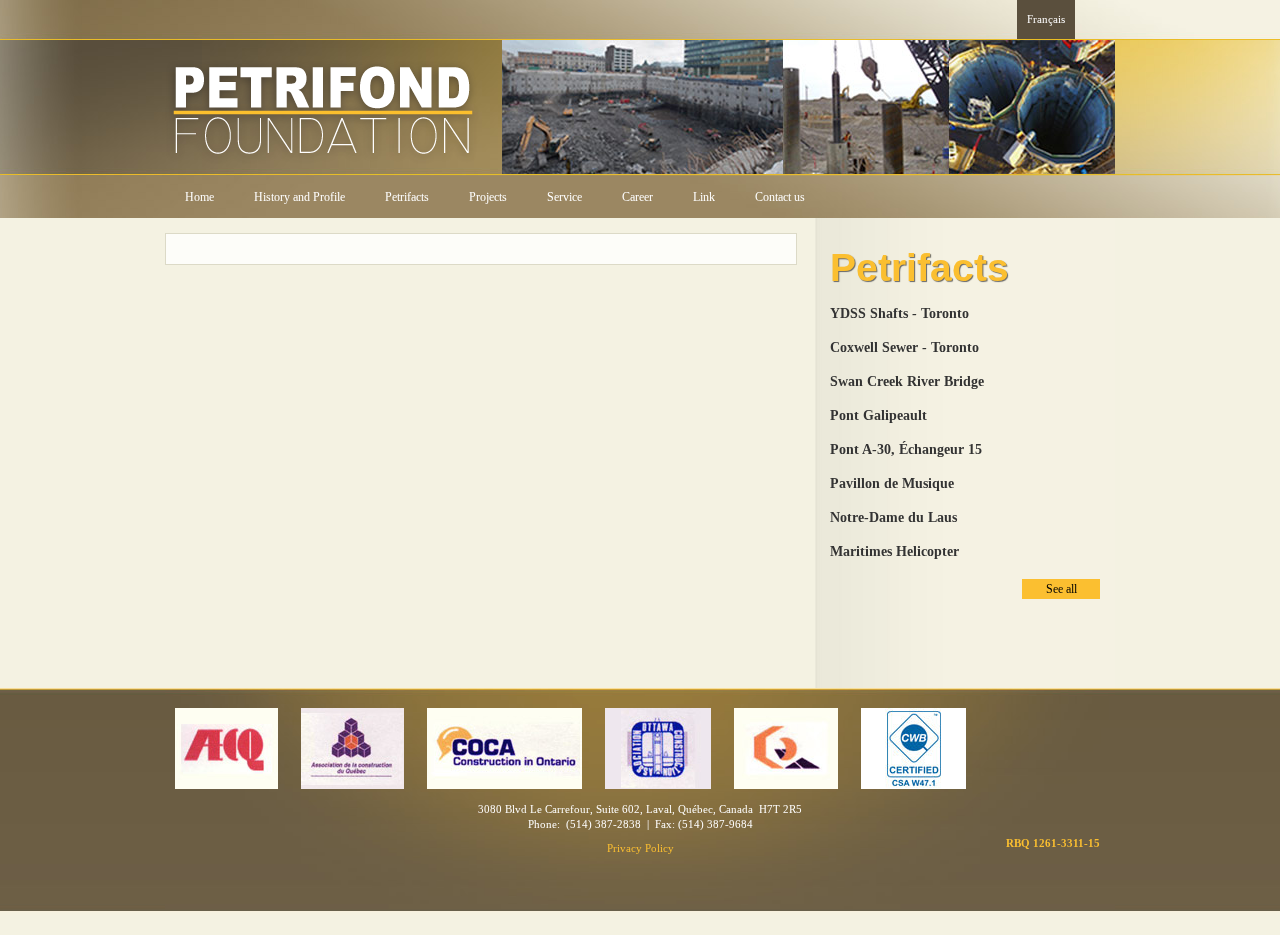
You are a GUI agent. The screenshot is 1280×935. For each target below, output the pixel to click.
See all (1061, 589)
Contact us (780, 197)
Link (704, 197)
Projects (488, 197)
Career (637, 197)
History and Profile (299, 197)
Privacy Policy (640, 848)
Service (564, 197)
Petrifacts (407, 197)
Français (1046, 19)
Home (199, 197)
